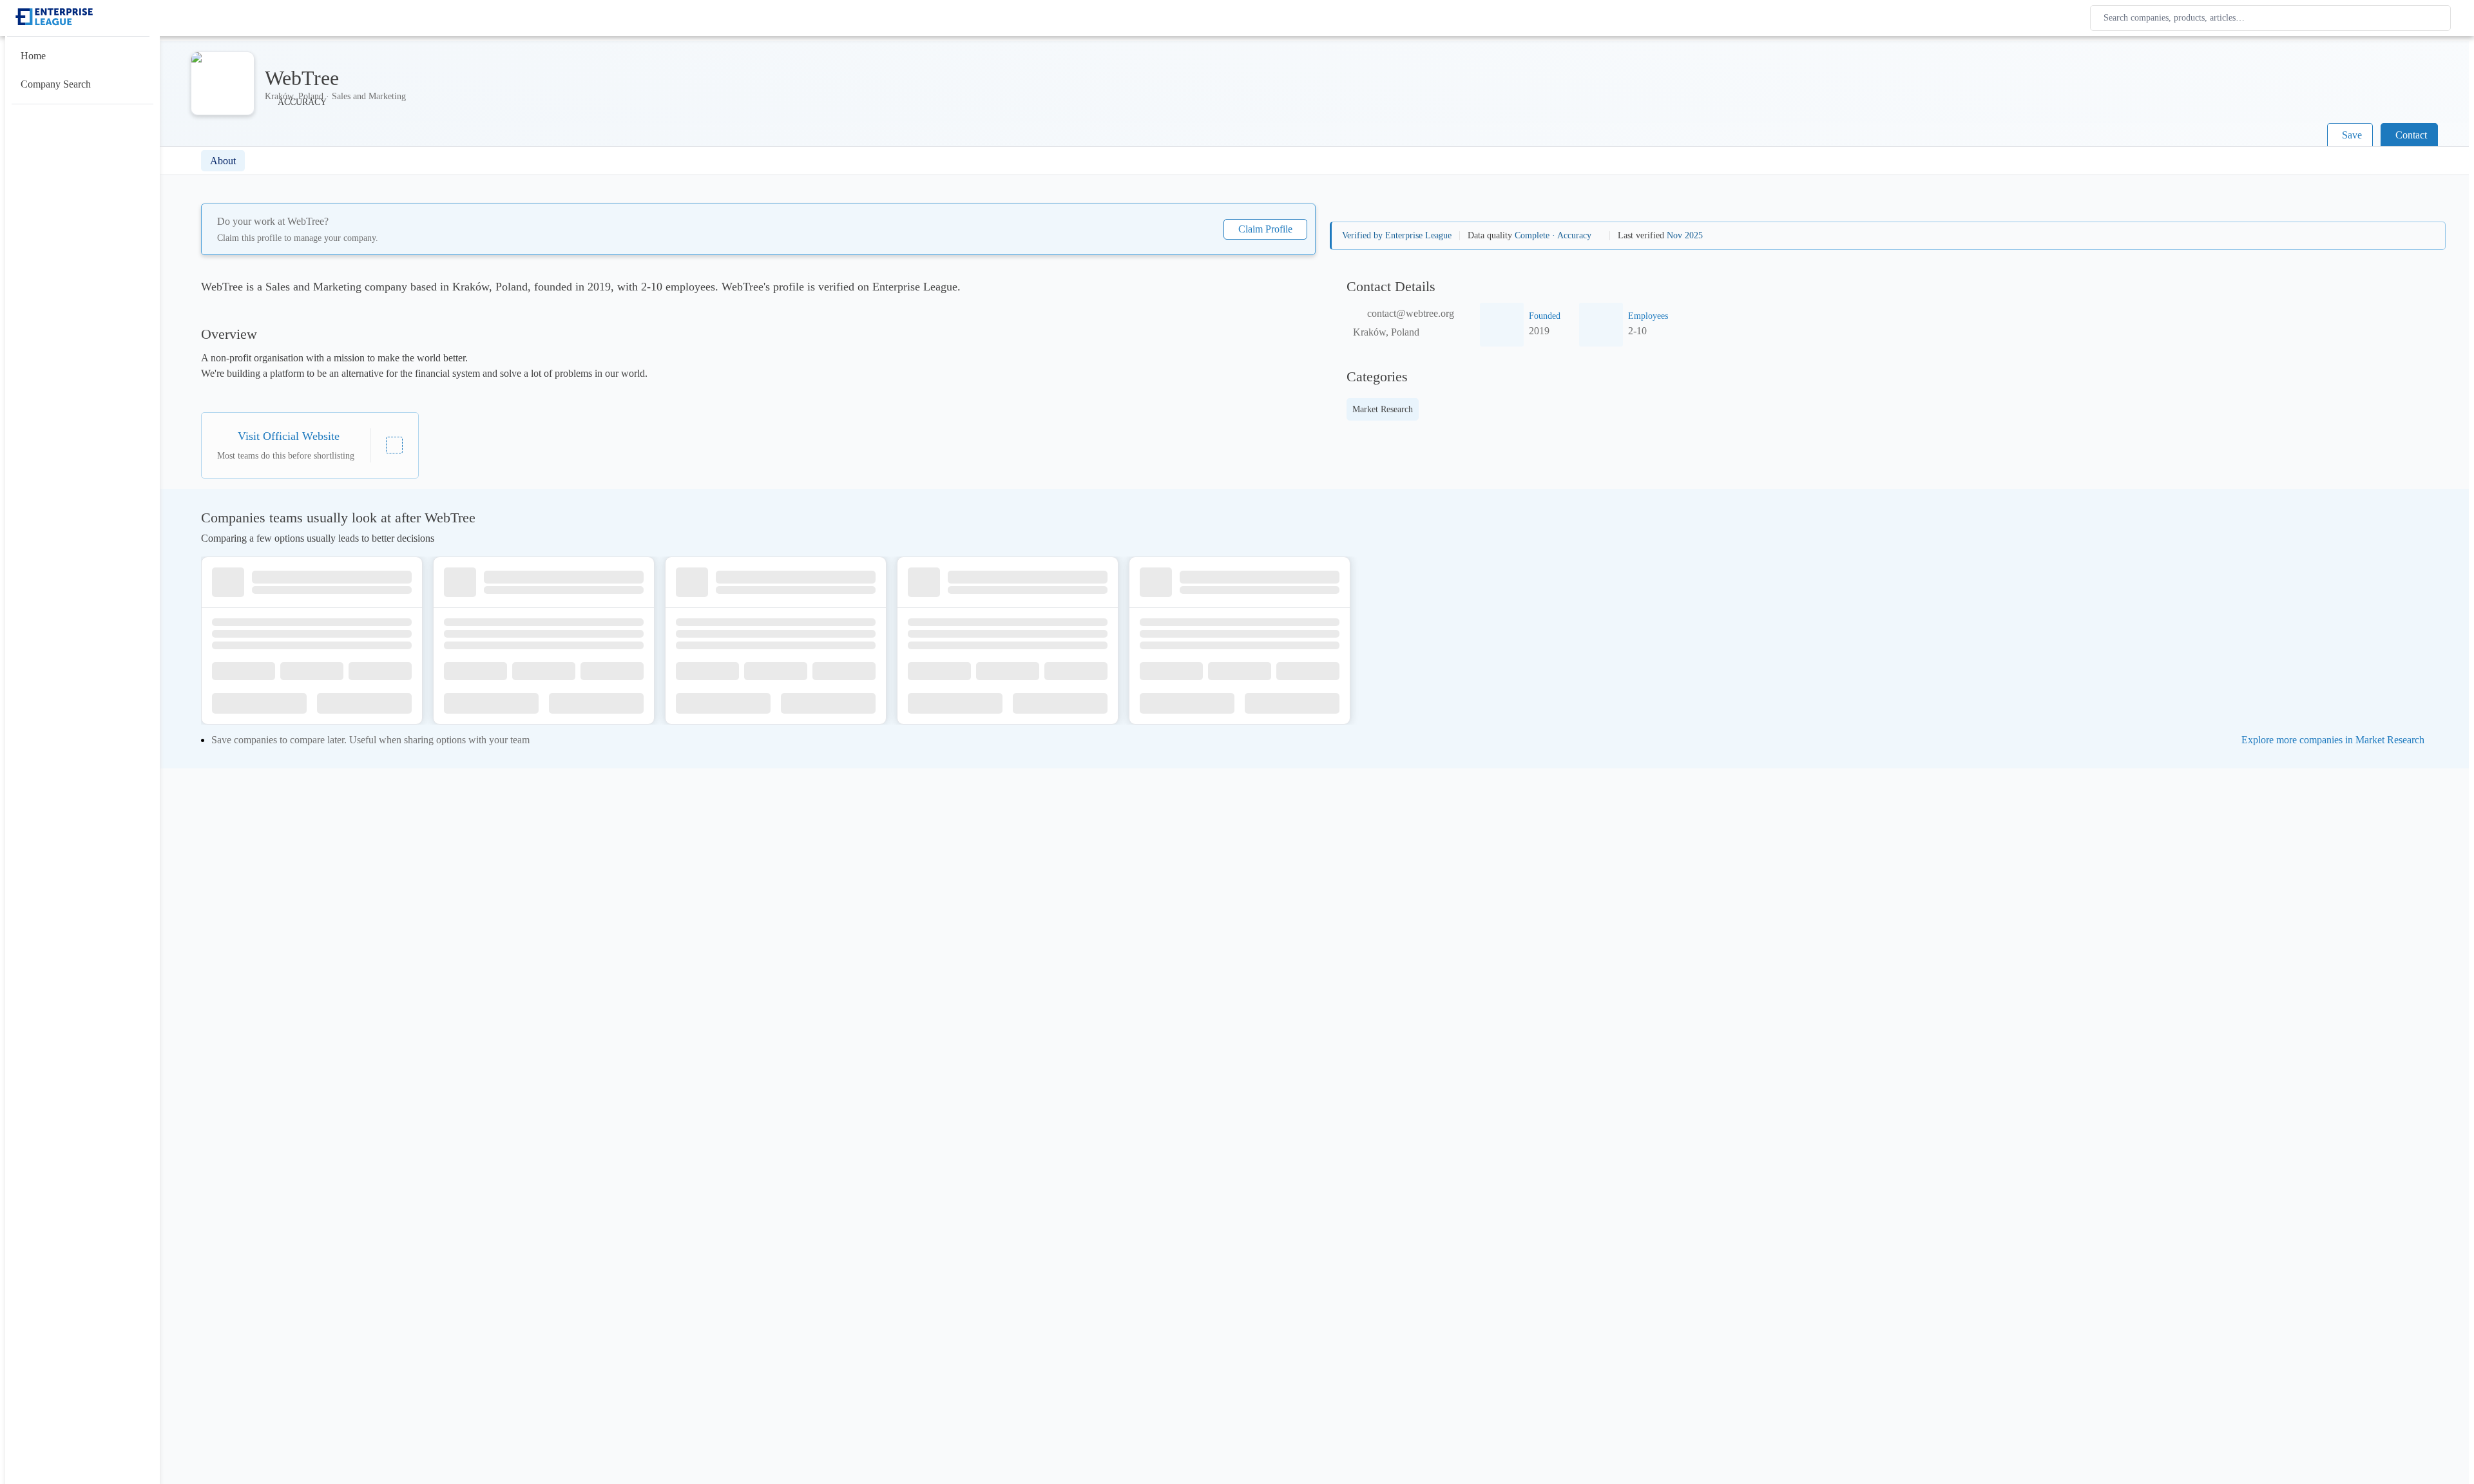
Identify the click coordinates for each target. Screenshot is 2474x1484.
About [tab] (223, 161)
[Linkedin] (394, 445)
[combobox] (2273, 18)
